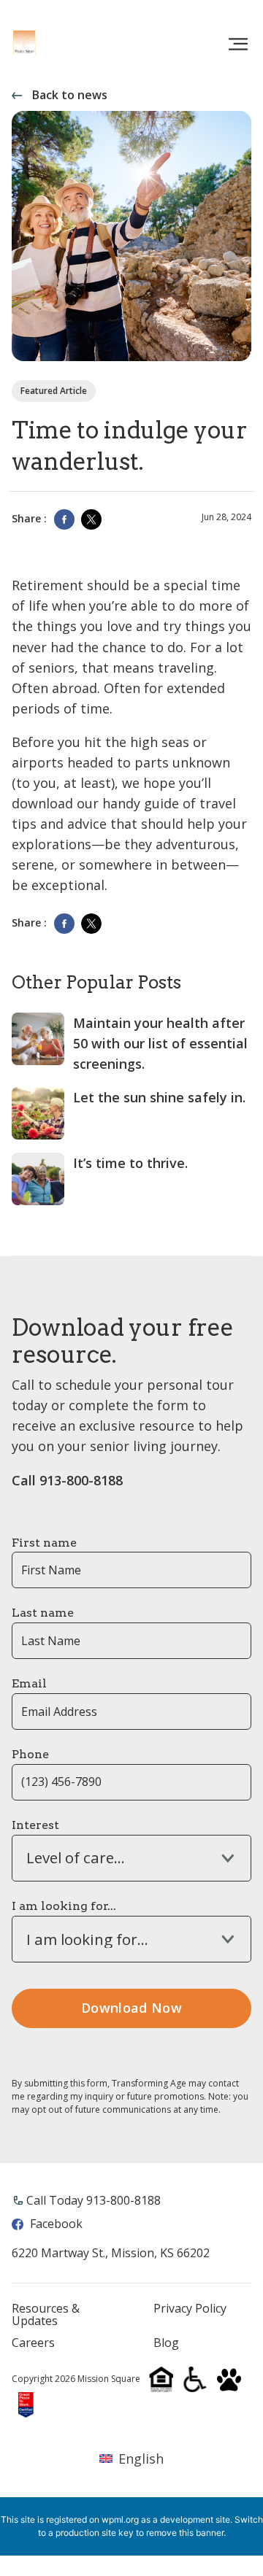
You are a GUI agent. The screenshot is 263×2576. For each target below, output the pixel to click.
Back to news (70, 95)
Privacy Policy (190, 2309)
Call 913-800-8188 (67, 1480)
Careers (33, 2343)
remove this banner (185, 2533)
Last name (43, 1613)
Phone (30, 1754)
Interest (35, 1825)
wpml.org (120, 2519)
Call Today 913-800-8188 (94, 2200)
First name (44, 1543)
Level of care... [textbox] (76, 1858)
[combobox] (131, 1858)
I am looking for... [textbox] (87, 1939)
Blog (166, 2343)
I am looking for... (64, 1906)
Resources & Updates (46, 2315)
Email (29, 1683)
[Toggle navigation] (238, 45)
